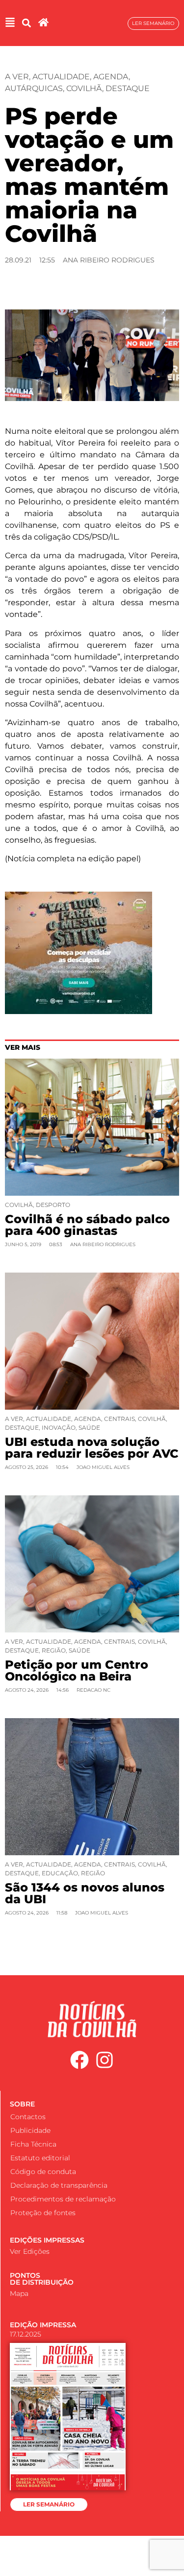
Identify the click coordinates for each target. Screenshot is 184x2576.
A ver (17, 77)
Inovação (59, 1428)
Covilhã (84, 88)
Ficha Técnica (33, 2144)
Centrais (119, 1419)
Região (54, 1650)
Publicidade (30, 2130)
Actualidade (61, 77)
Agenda (111, 77)
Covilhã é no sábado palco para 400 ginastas (87, 1225)
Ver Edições (30, 2251)
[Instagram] (105, 2060)
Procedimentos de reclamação (63, 2199)
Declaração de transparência (59, 2185)
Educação (60, 1873)
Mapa (19, 2293)
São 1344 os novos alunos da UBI (85, 1893)
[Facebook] (79, 2060)
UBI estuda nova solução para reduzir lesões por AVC (92, 1448)
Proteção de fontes (43, 2213)
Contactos (28, 2117)
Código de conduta (43, 2172)
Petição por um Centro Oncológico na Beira (77, 1670)
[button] (26, 23)
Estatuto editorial (40, 2158)
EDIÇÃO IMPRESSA (43, 2325)
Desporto (53, 1205)
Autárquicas (34, 88)
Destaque (128, 88)
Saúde (89, 1428)
